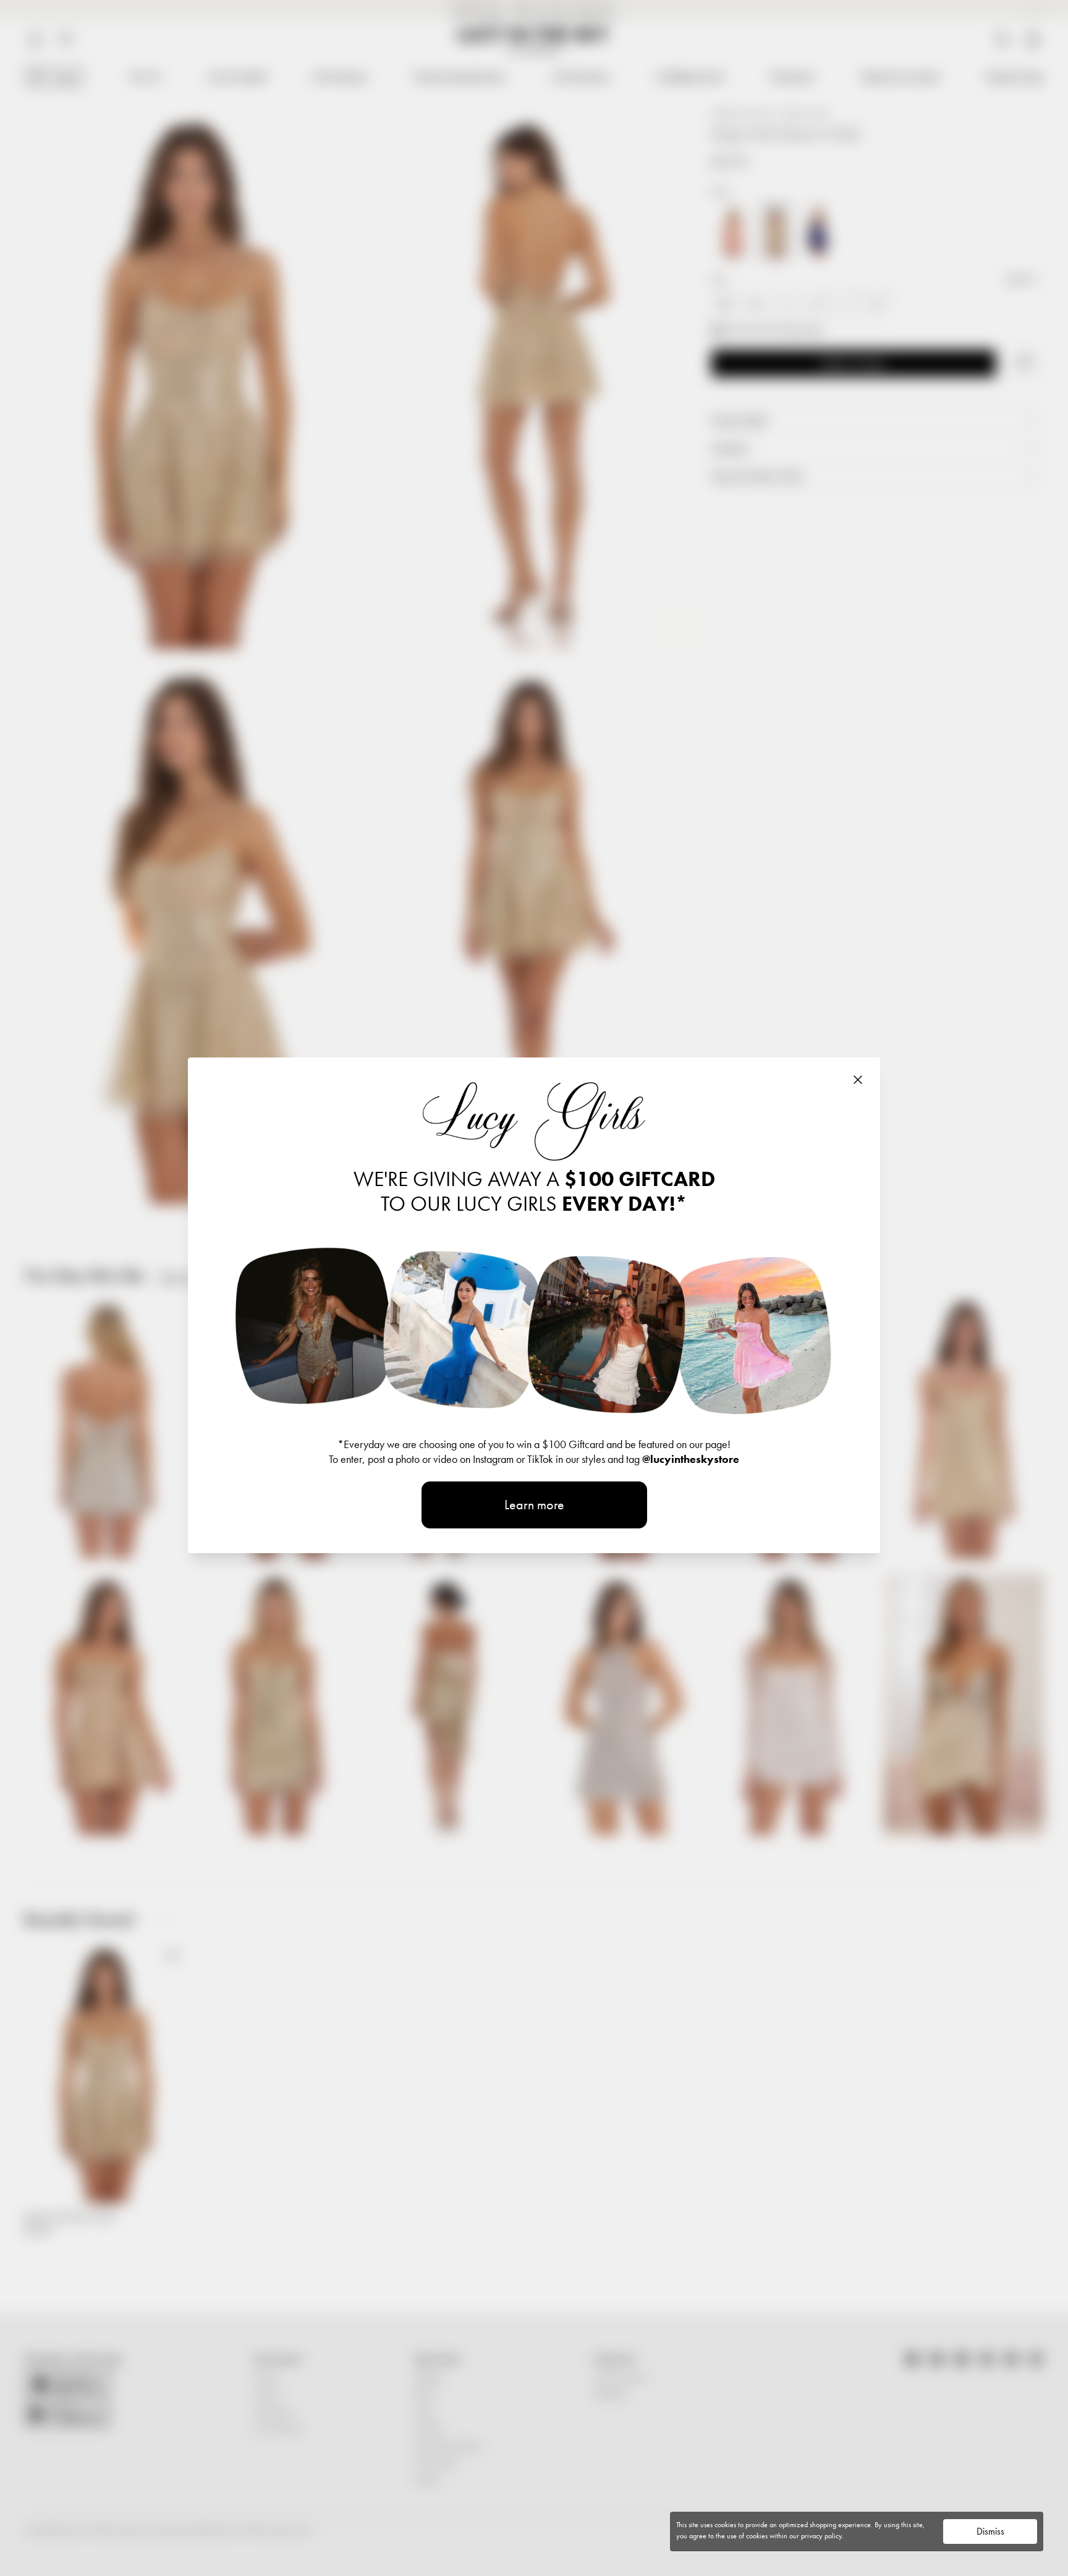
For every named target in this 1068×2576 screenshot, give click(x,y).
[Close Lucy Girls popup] (858, 1080)
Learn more (534, 1505)
